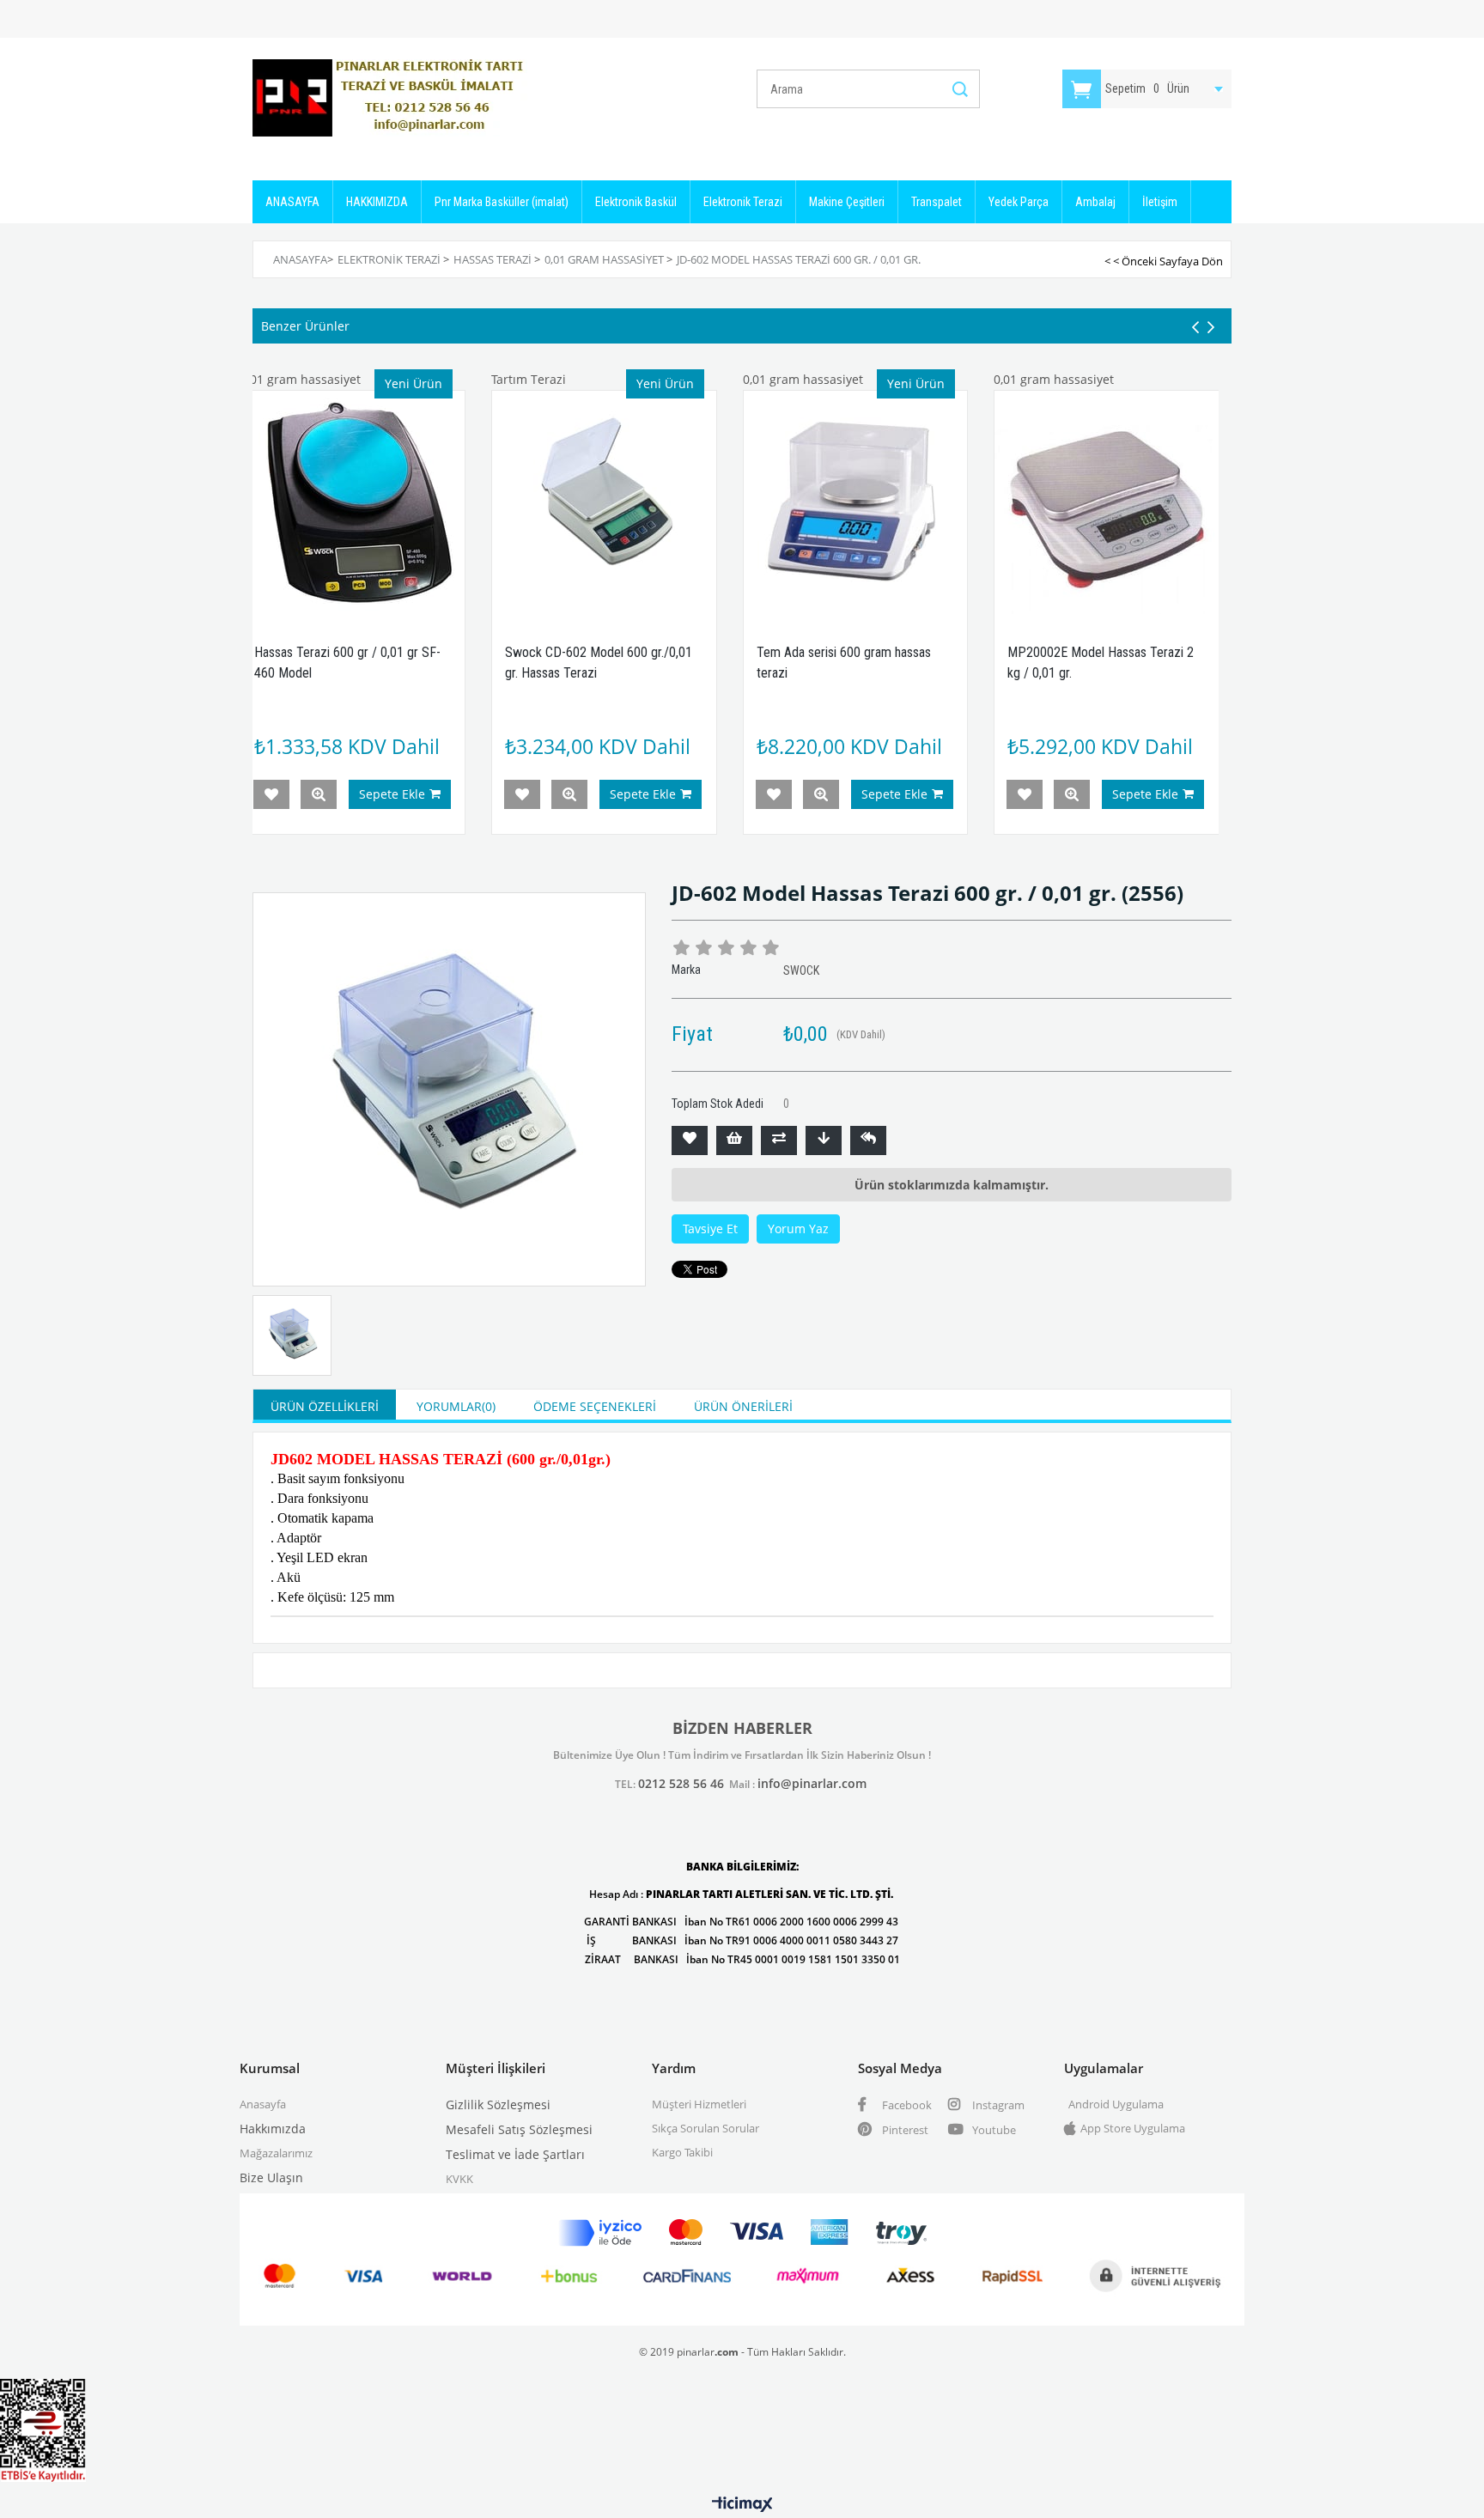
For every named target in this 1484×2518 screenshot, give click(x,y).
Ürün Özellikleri (325, 1406)
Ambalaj (1095, 202)
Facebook (906, 2105)
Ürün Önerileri (743, 1406)
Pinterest (904, 2130)
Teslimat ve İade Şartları (515, 2154)
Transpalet (937, 202)
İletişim (1160, 202)
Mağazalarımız (276, 2153)
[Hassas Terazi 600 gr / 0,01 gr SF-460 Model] (353, 503)
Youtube (993, 2130)
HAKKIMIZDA (377, 202)
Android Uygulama (1116, 2104)
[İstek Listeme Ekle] (734, 1140)
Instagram (997, 2105)
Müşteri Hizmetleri (699, 2104)
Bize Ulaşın (271, 2177)
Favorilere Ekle (271, 794)
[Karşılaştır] (779, 1140)
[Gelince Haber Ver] (868, 1140)
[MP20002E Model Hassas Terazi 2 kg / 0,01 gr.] (1107, 503)
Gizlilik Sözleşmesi (498, 2104)
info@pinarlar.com (812, 1783)
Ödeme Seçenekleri (595, 1406)
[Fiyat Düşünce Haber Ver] (824, 1140)
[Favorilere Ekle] (690, 1140)
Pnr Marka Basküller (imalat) (502, 202)
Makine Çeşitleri (847, 202)
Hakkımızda (273, 2129)
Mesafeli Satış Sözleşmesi (519, 2129)
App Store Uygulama (1133, 2128)
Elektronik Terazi (743, 202)
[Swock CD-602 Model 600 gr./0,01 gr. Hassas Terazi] (604, 503)
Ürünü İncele (319, 794)
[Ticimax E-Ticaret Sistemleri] (742, 2505)
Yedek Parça (1019, 202)
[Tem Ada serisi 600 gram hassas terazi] (856, 503)
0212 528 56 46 (681, 1783)
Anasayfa (263, 2104)
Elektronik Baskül (636, 202)
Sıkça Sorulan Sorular (706, 2128)
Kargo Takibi (682, 2152)
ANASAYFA (292, 202)
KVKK (459, 2179)
